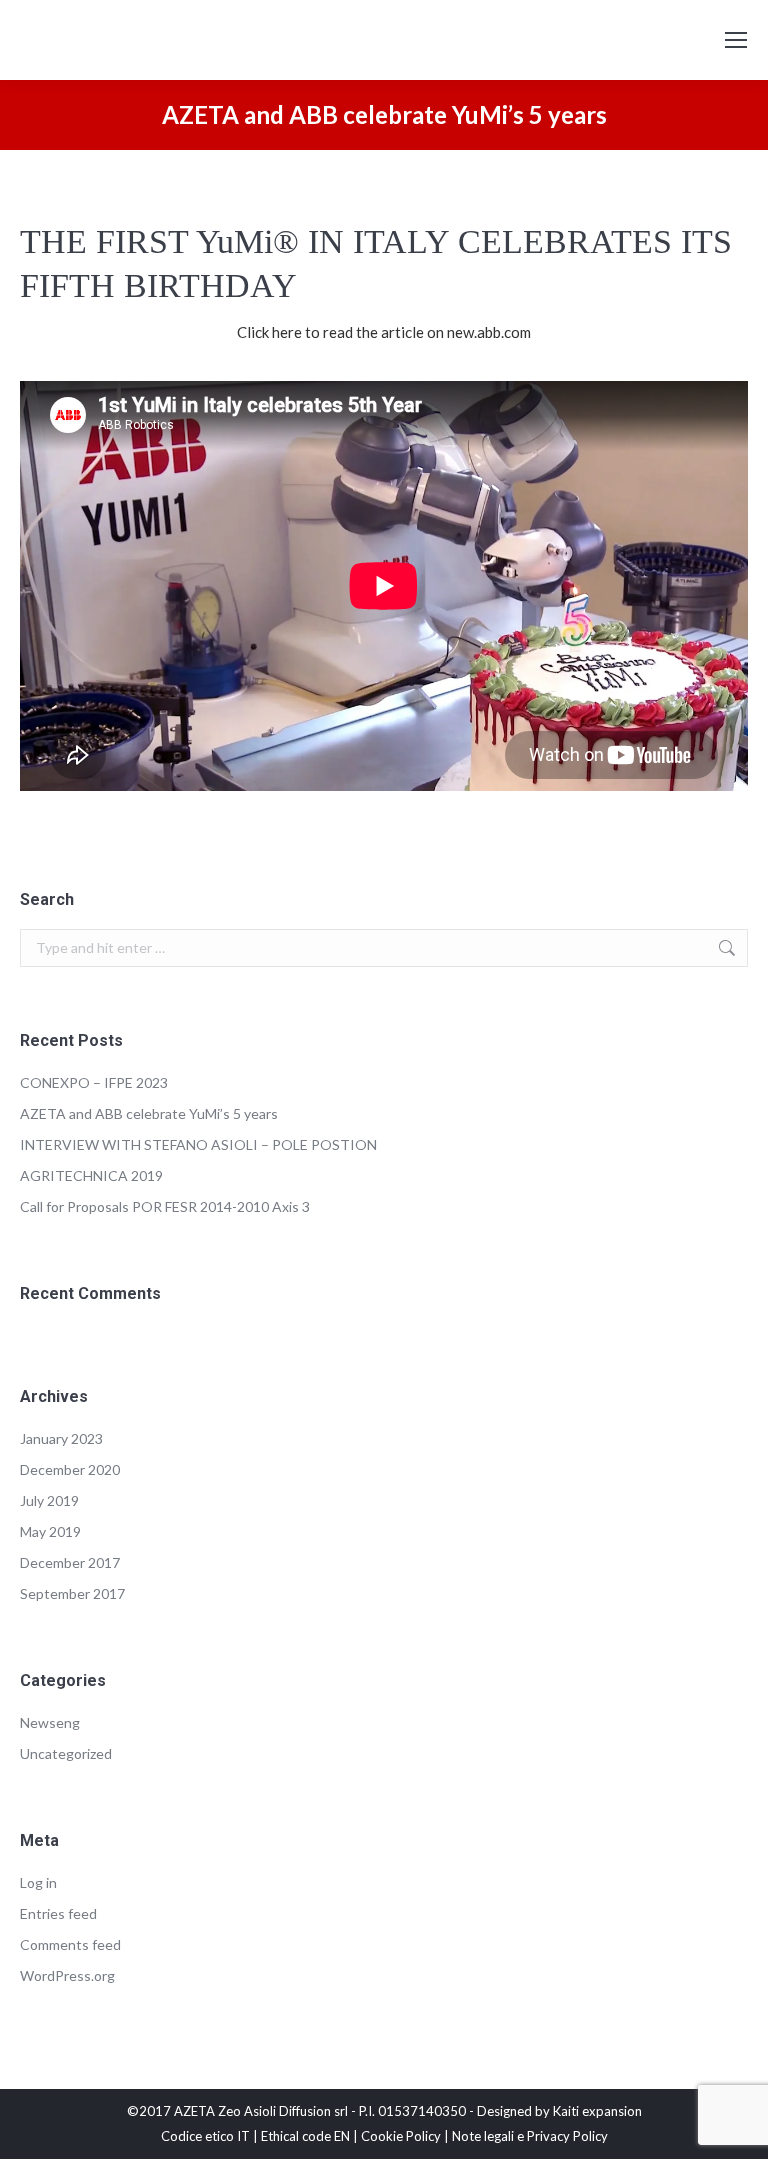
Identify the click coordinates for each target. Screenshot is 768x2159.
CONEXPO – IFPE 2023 (94, 1082)
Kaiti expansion (597, 2111)
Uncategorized (66, 1753)
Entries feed (58, 1913)
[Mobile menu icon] (736, 40)
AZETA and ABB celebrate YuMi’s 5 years (149, 1113)
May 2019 (50, 1531)
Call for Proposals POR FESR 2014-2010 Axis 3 (165, 1206)
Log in (38, 1882)
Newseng (50, 1722)
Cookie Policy (401, 2136)
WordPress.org (67, 1975)
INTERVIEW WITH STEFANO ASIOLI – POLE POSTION (198, 1144)
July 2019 (49, 1500)
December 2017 (70, 1562)
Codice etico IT (205, 2136)
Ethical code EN (305, 2136)
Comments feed (70, 1944)
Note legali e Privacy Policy (530, 2136)
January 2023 (61, 1438)
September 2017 (72, 1593)
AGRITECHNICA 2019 (91, 1175)
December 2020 (70, 1469)
